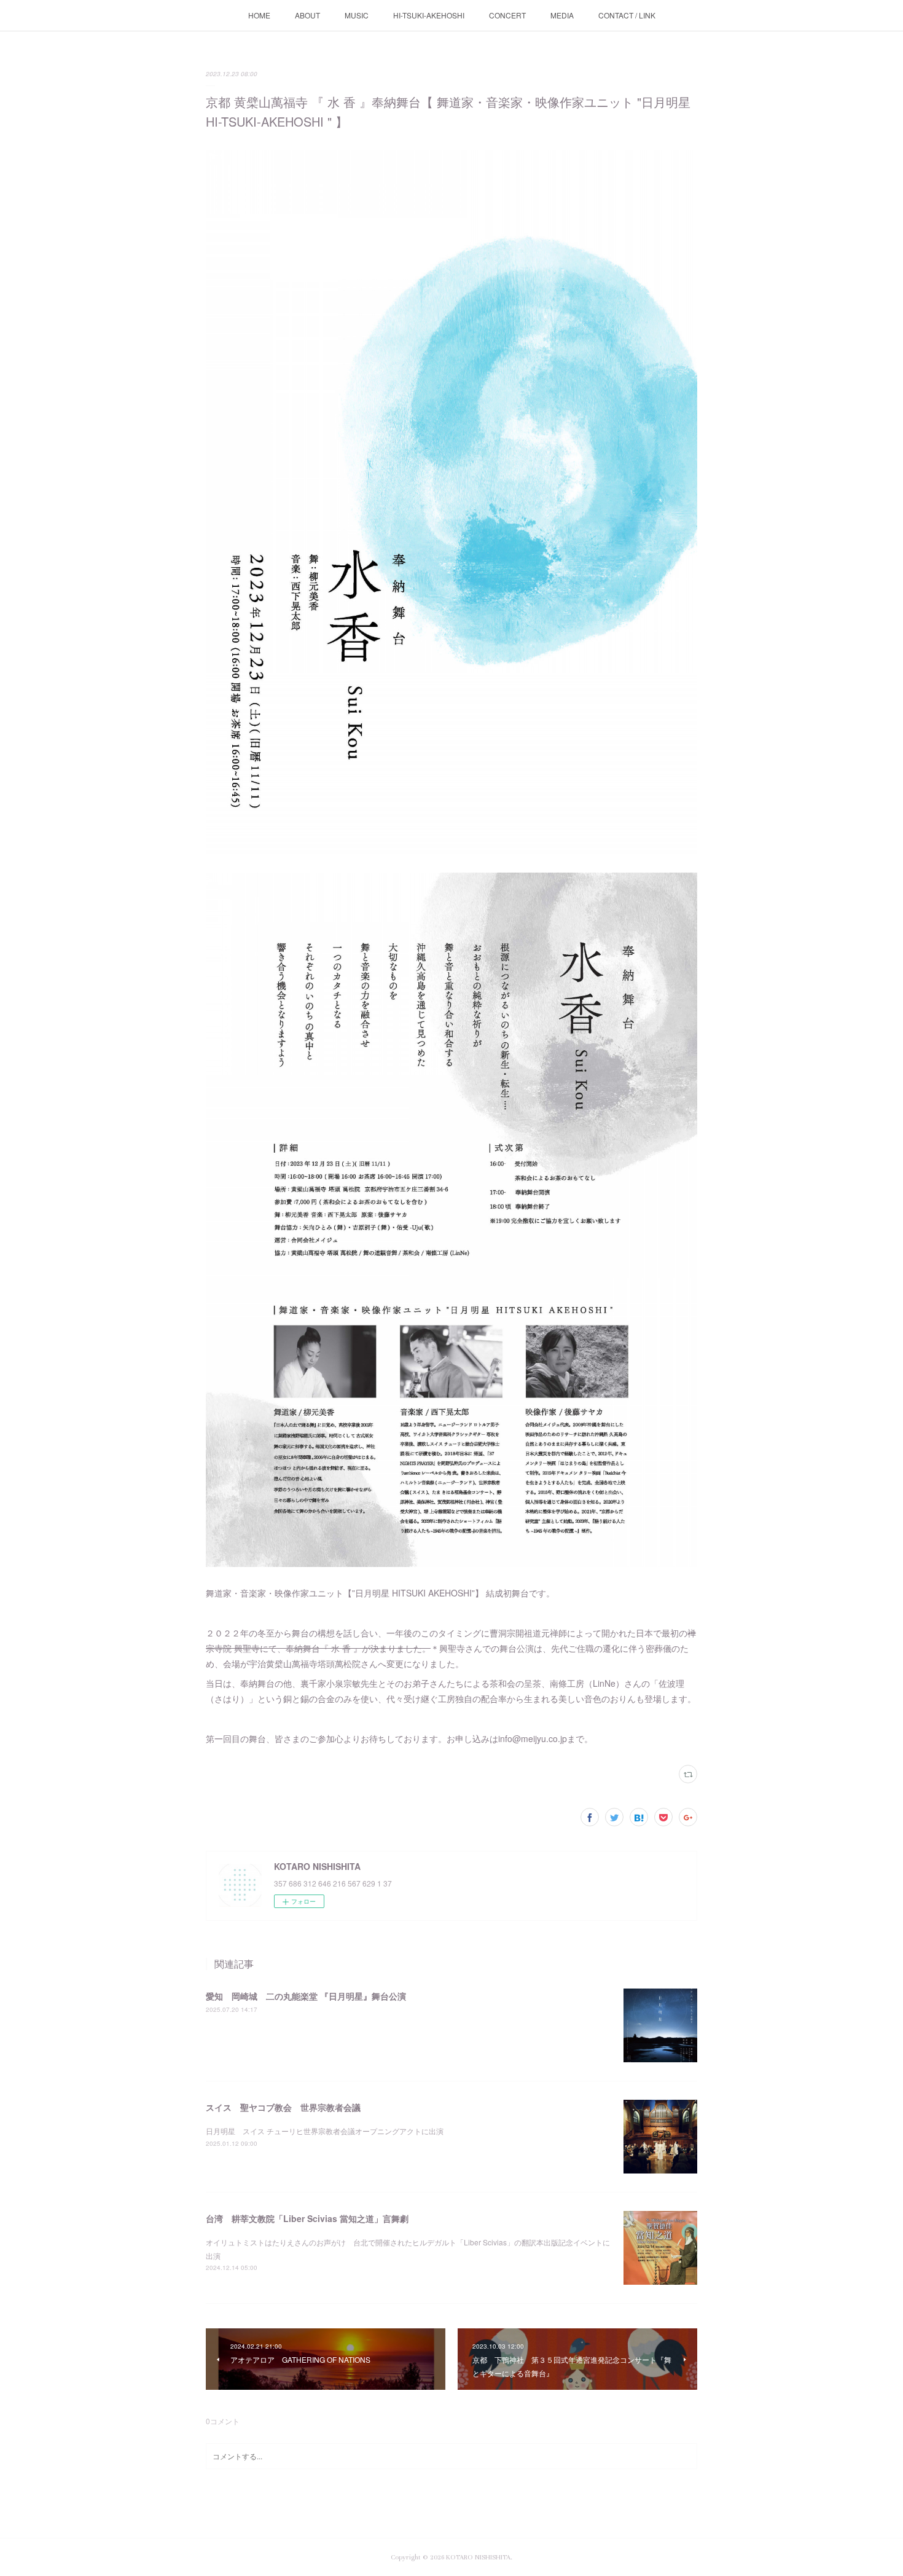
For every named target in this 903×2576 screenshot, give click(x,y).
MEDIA (562, 15)
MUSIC (357, 15)
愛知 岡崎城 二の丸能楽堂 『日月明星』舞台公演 (306, 1996)
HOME (259, 15)
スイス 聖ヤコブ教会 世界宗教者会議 (283, 2107)
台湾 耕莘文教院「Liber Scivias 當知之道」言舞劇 (307, 2218)
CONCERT (507, 15)
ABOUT (307, 15)
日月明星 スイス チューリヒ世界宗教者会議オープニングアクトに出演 (325, 2131)
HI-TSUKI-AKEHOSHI (429, 15)
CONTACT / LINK (627, 15)
